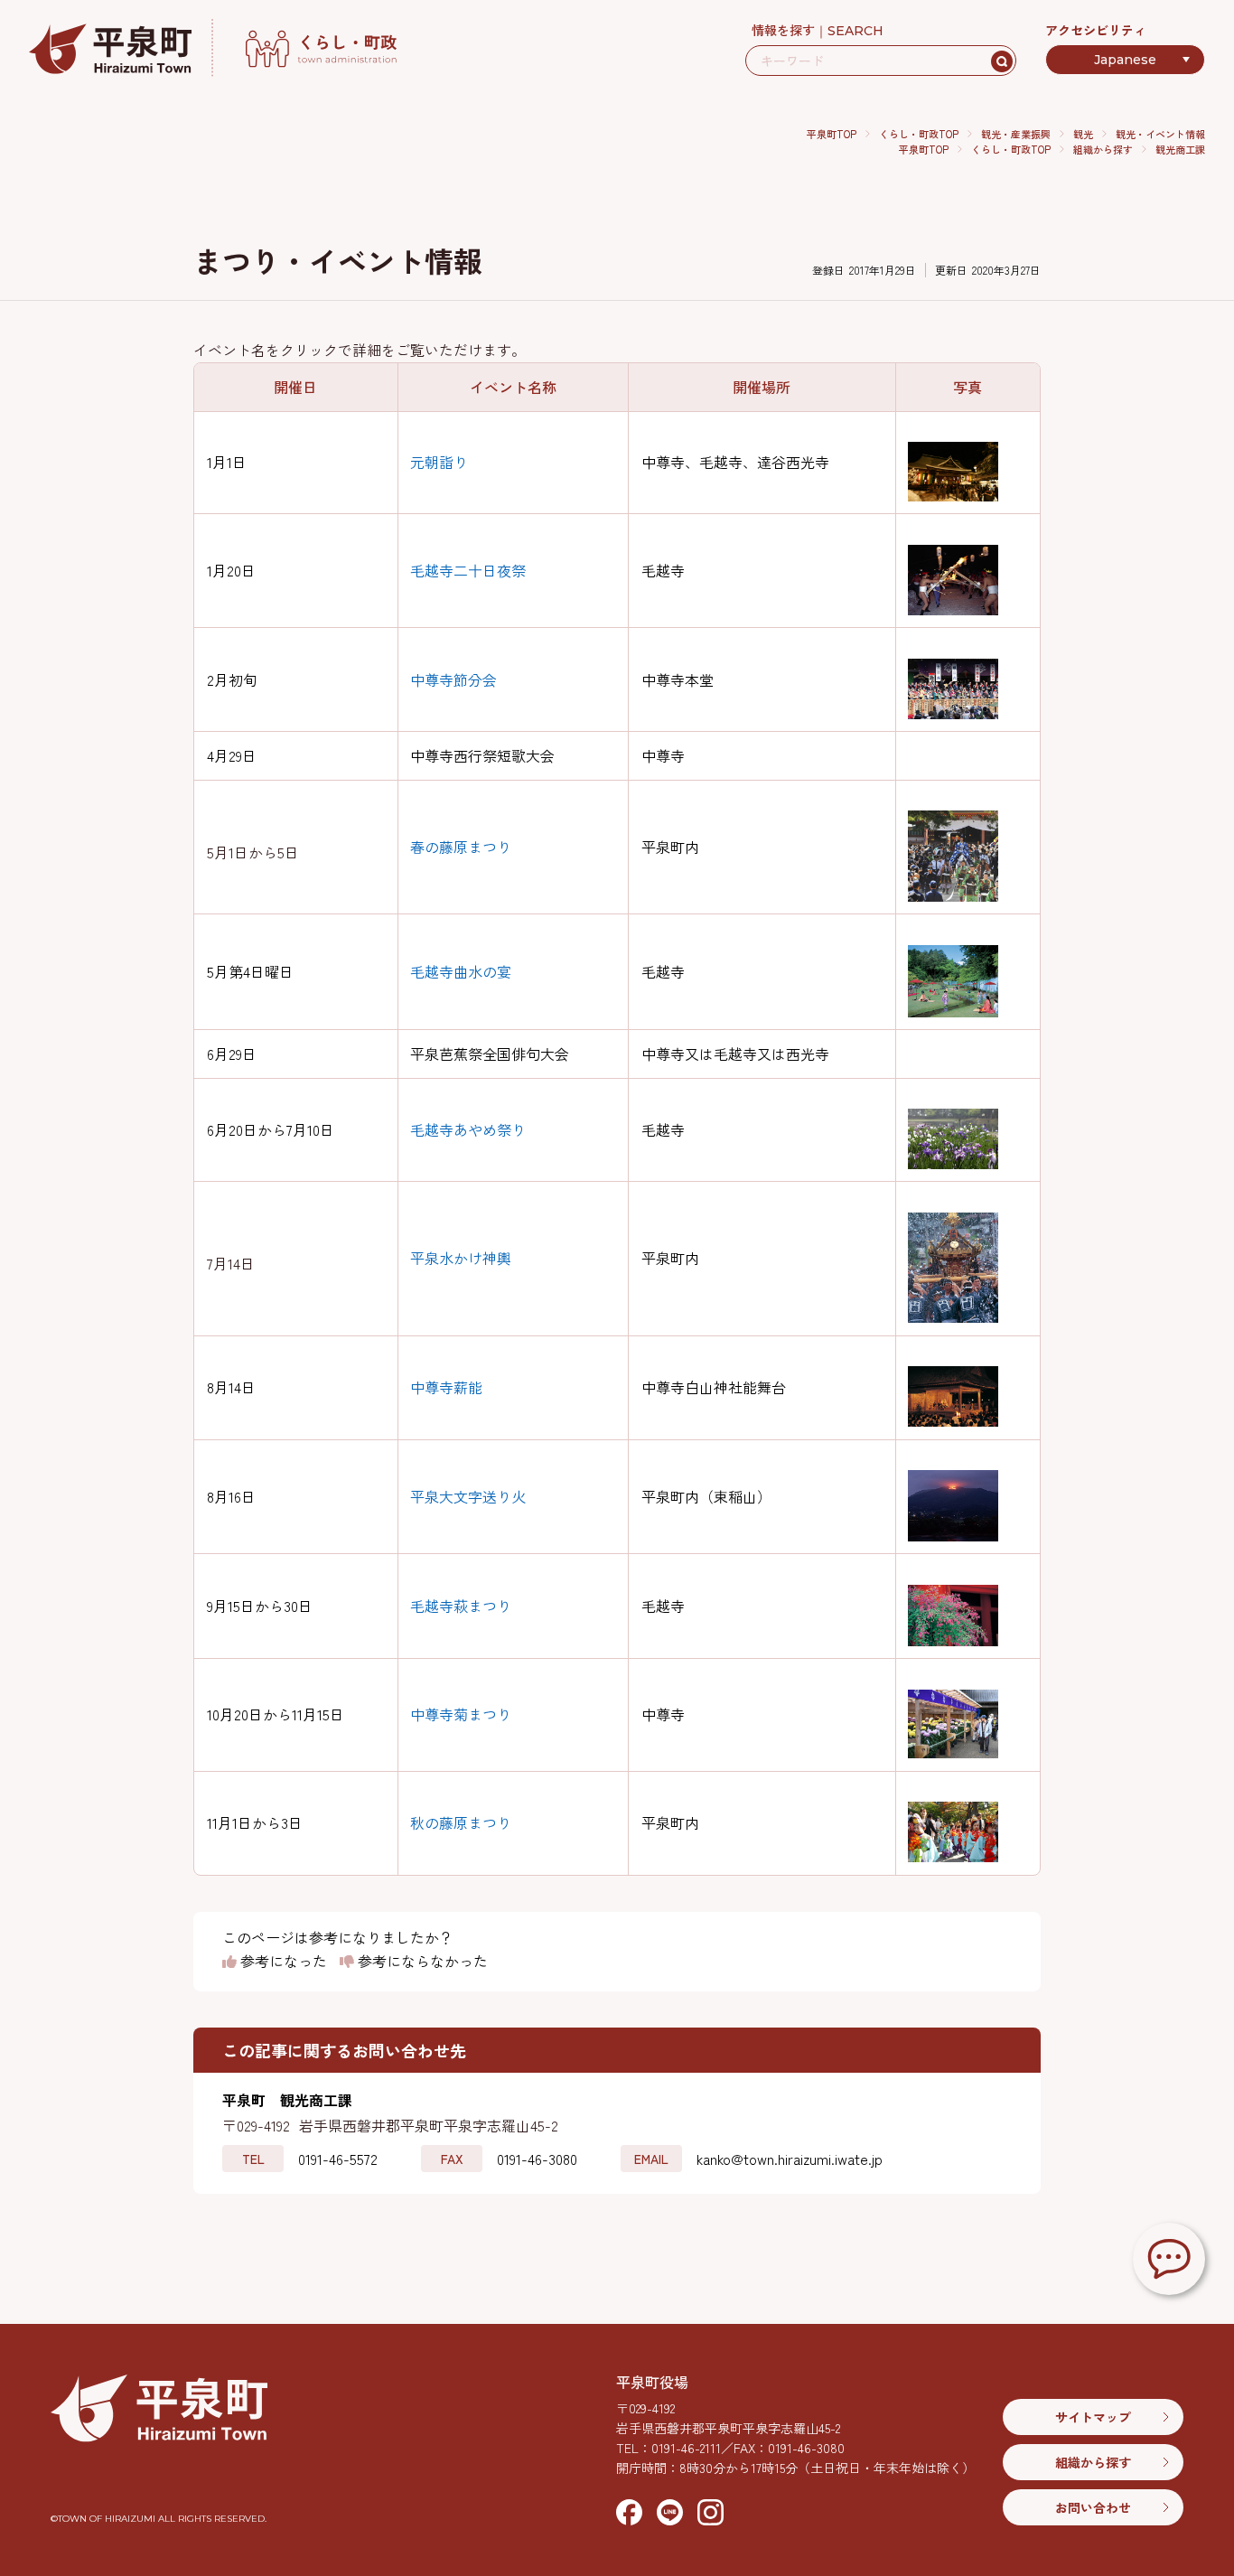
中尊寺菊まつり (461, 1714)
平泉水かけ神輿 (461, 1258)
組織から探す (1103, 149)
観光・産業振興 (1016, 134)
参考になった (282, 1962)
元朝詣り (439, 462)
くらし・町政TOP (919, 134)
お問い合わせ (1093, 2507)
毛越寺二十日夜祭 (468, 570)
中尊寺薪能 (446, 1387)
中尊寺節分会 (453, 679)
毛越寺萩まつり (461, 1606)
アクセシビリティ (1096, 30)
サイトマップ (1093, 2417)
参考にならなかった (421, 1962)
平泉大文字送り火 (468, 1496)
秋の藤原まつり (461, 1822)
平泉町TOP (832, 134)
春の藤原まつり (461, 847)
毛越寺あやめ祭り (468, 1129)
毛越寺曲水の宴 (461, 971)
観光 (1083, 134)
